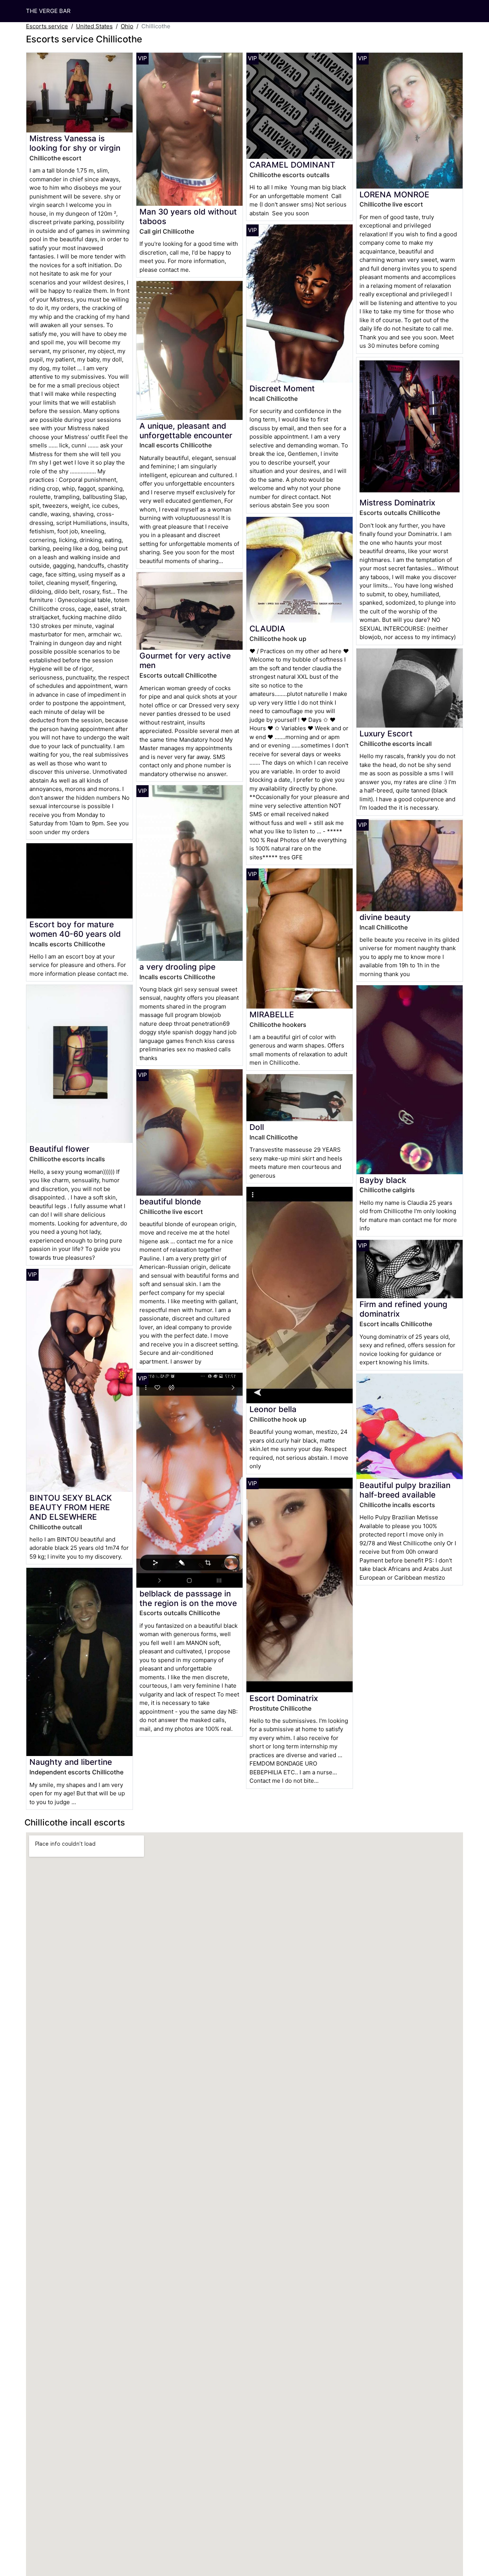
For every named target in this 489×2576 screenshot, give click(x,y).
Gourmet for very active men (185, 660)
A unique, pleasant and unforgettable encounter (186, 431)
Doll (257, 1127)
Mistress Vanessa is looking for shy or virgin (75, 143)
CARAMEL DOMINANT (292, 165)
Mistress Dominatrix (397, 503)
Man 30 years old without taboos (188, 216)
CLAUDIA (267, 629)
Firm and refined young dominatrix (403, 1309)
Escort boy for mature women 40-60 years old (75, 929)
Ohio (127, 26)
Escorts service (47, 26)
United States (94, 26)
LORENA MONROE (394, 194)
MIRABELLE (272, 1014)
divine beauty (385, 917)
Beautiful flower (59, 1149)
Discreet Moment (282, 388)
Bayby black (383, 1180)
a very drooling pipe (177, 967)
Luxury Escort (386, 734)
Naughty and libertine (71, 1762)
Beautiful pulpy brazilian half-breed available (405, 1490)
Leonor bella (273, 1409)
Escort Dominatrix (284, 1698)
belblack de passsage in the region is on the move (188, 1598)
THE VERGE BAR (48, 11)
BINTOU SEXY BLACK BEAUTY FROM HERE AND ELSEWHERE (71, 1507)
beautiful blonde (170, 1202)
